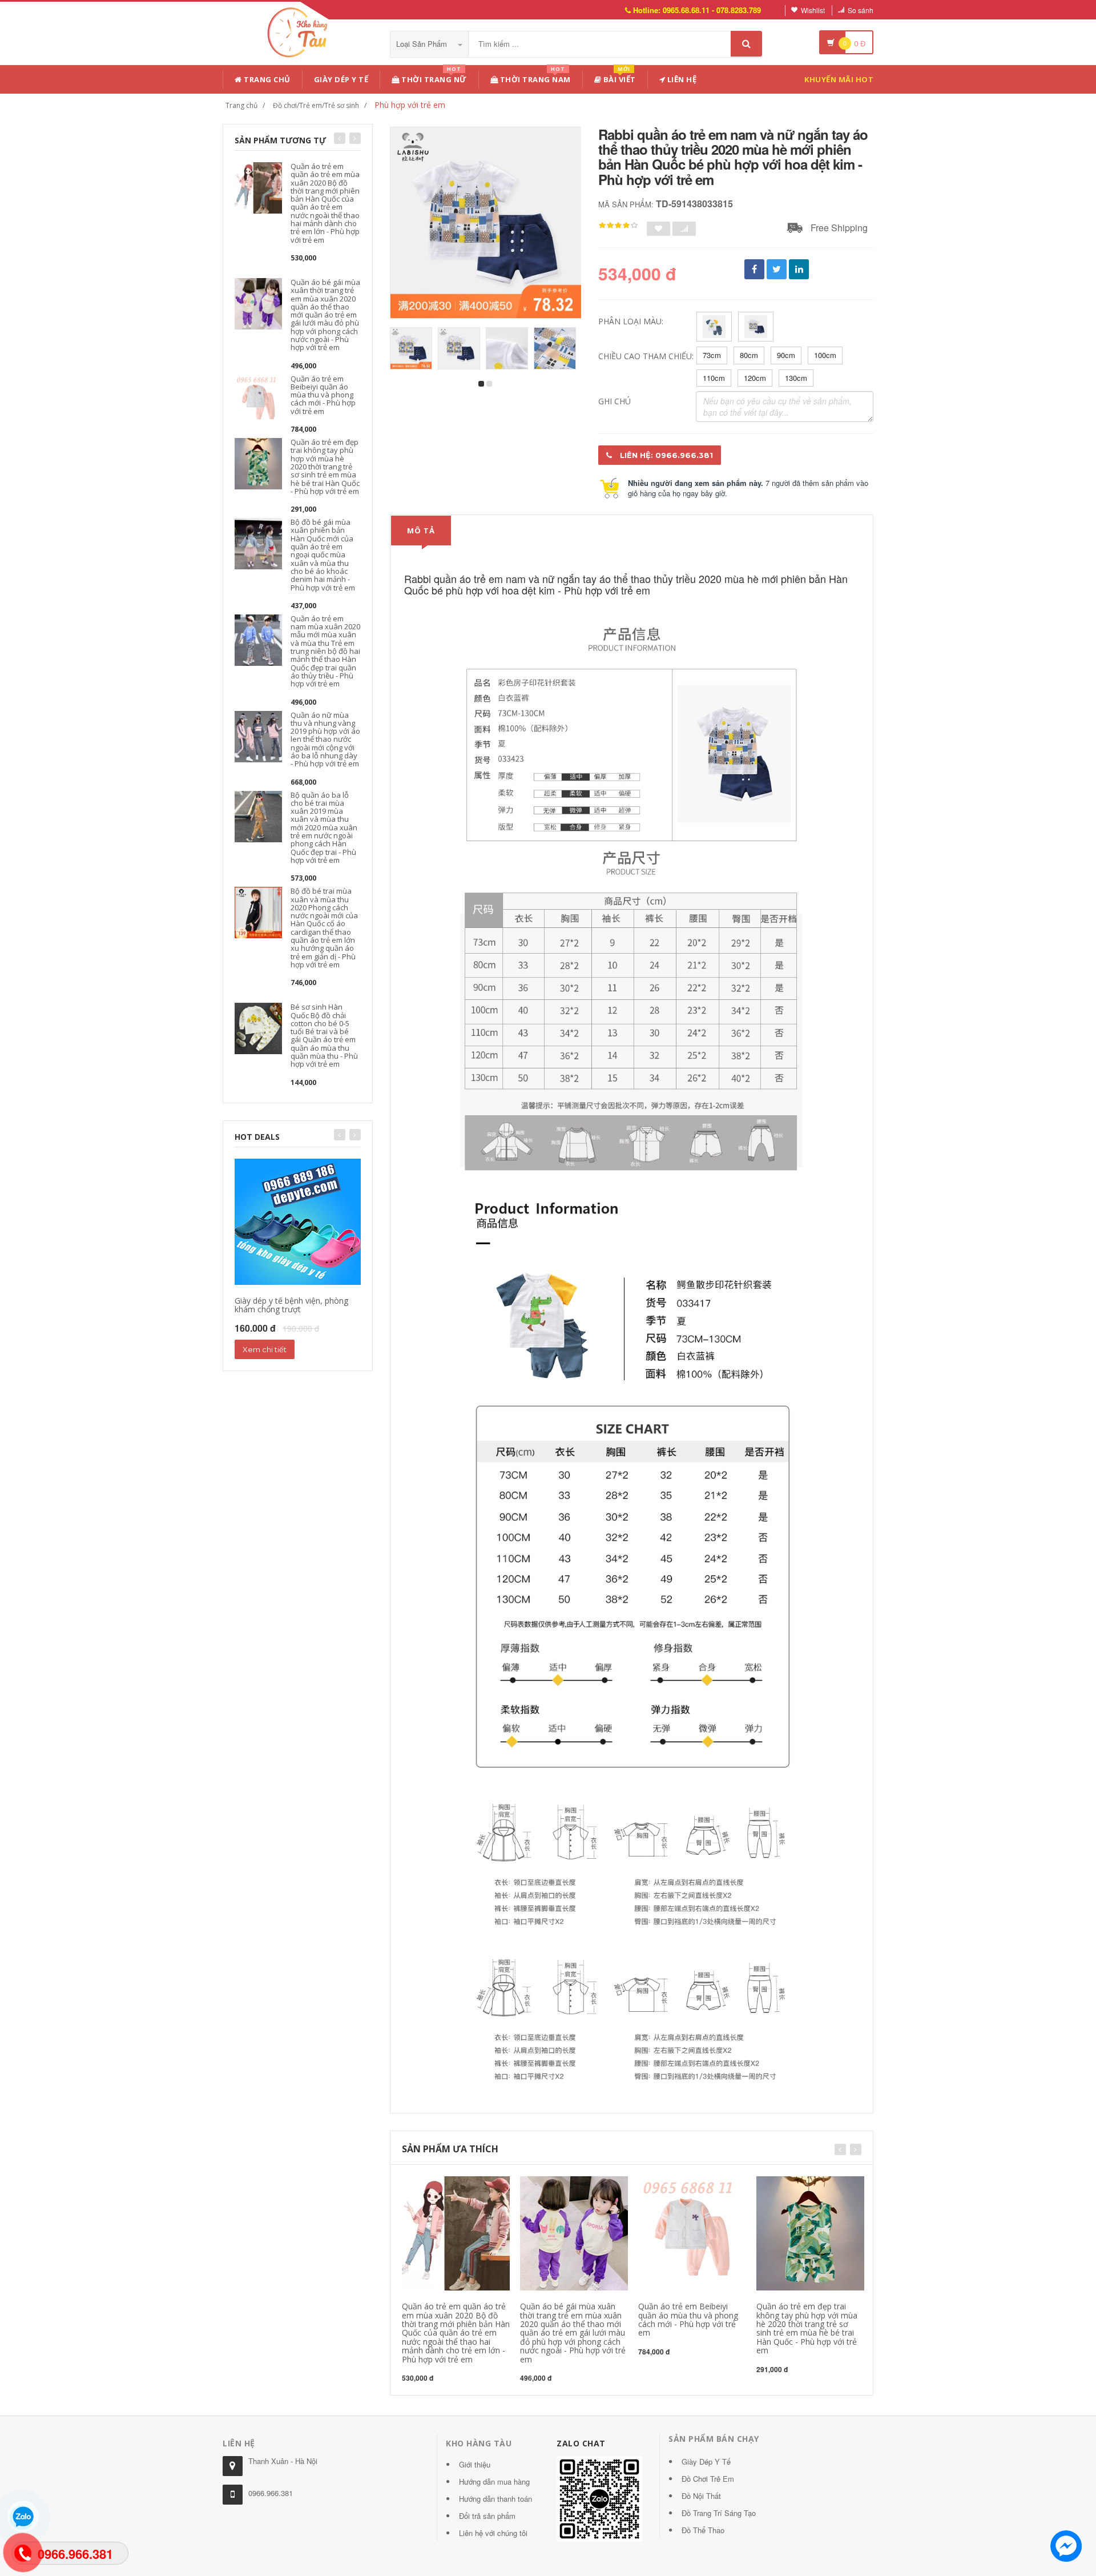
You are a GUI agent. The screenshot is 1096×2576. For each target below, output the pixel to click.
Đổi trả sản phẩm (487, 2516)
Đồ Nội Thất (701, 2496)
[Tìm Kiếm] (746, 44)
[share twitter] (777, 269)
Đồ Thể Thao (703, 2530)
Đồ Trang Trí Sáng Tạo (719, 2513)
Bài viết (618, 77)
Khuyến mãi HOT (839, 79)
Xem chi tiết (265, 1349)
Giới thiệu (475, 2464)
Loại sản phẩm (423, 44)
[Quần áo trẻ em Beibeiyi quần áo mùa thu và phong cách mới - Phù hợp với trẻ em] (258, 399)
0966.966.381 (271, 2493)
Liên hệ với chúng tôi (493, 2533)
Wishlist (813, 10)
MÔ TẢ (421, 531)
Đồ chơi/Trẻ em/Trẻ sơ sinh (316, 105)
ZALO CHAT (581, 2443)
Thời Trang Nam (534, 77)
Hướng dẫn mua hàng (494, 2481)
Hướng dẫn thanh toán (495, 2499)
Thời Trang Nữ (433, 77)
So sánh (861, 10)
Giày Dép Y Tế (341, 79)
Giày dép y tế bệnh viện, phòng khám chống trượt (291, 1305)
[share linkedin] (799, 269)
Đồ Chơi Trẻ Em (708, 2479)
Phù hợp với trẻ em (410, 105)
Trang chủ (266, 79)
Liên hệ (681, 79)
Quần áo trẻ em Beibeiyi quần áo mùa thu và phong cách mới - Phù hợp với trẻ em (323, 395)
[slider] (618, 226)
